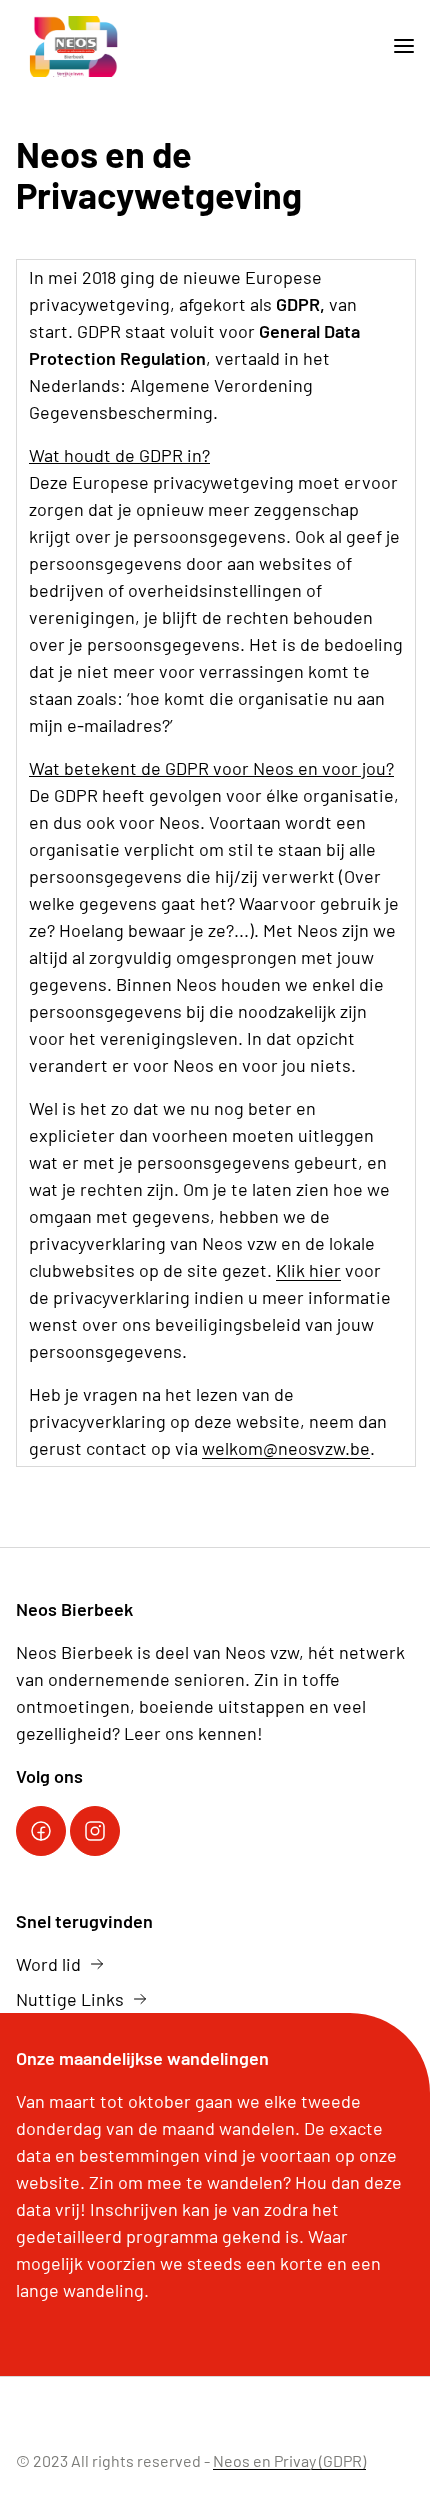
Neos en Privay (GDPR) (289, 2460)
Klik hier (308, 1270)
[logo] (74, 46)
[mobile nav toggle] (396, 46)
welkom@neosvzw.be (286, 1448)
